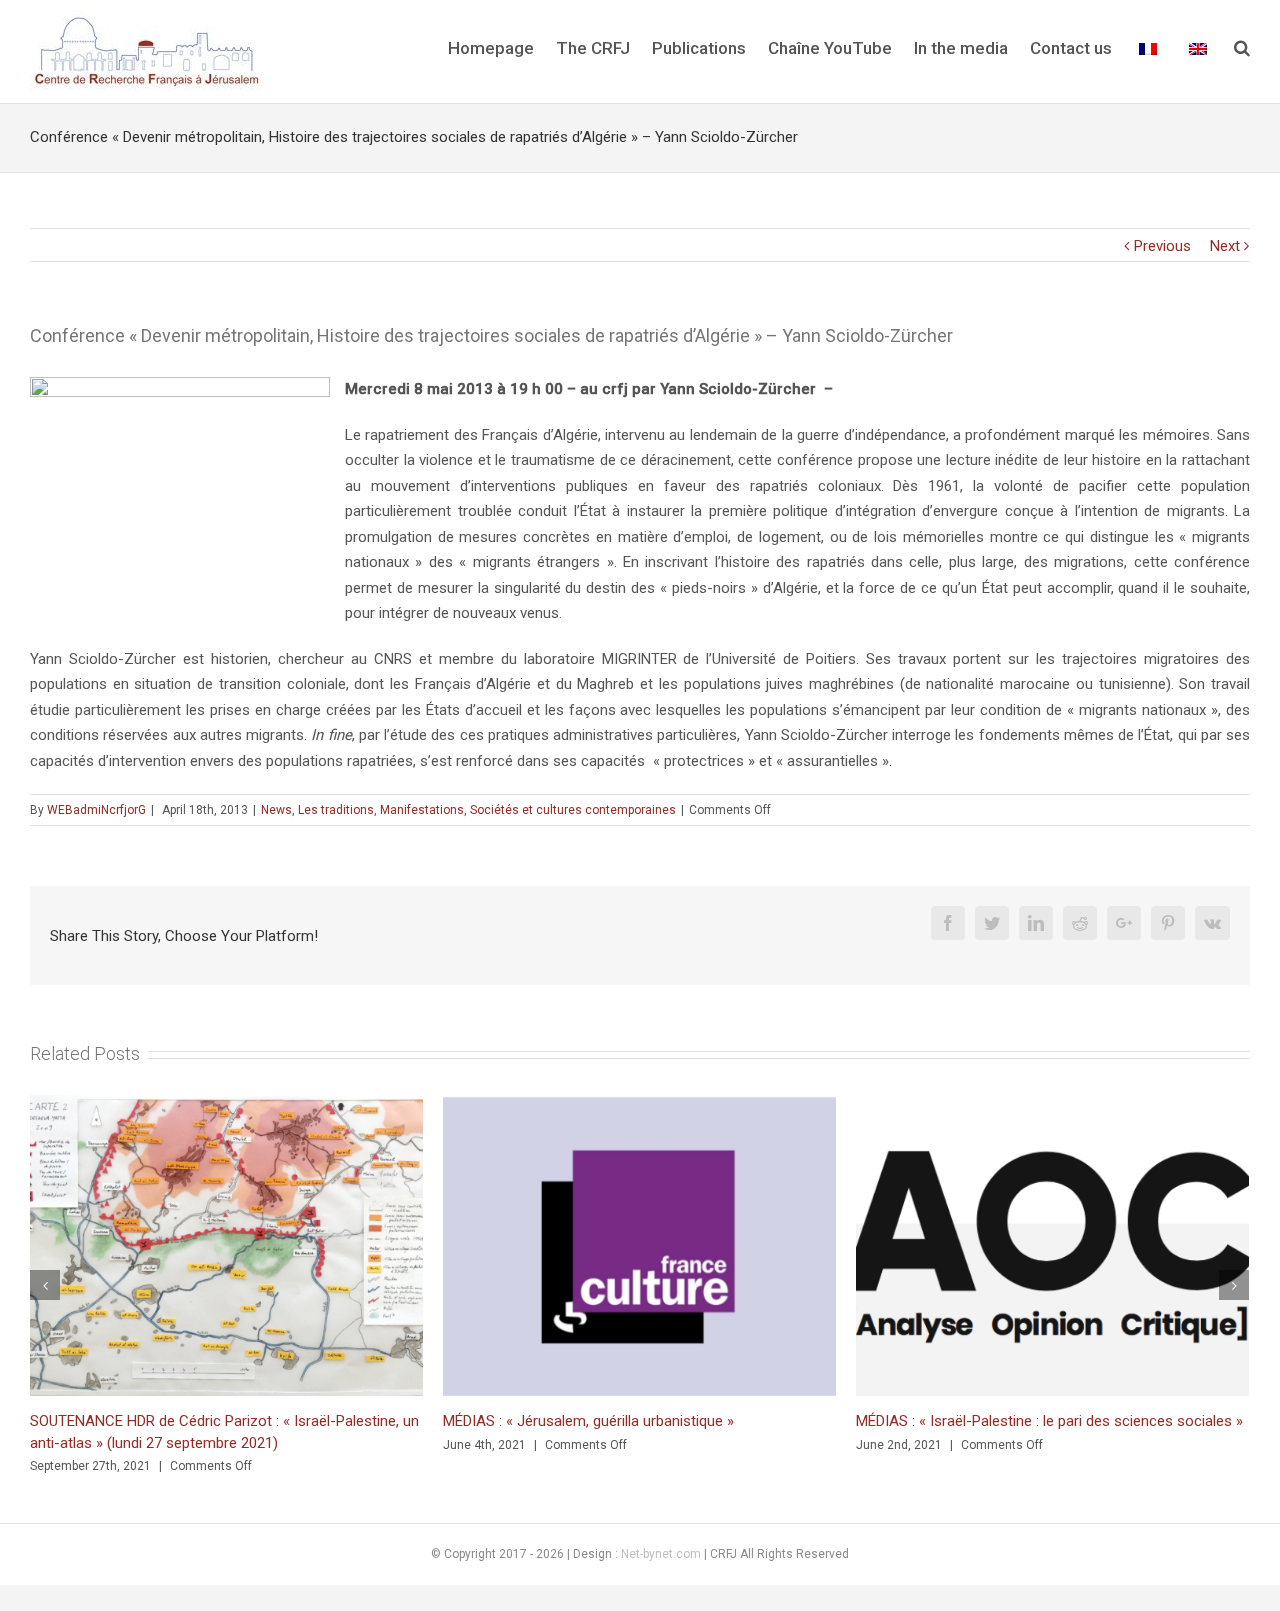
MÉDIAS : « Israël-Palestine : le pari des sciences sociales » (1049, 1421)
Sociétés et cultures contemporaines (573, 810)
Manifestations (422, 810)
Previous (1162, 246)
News (276, 810)
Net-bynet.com (661, 1554)
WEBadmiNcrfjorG (96, 810)
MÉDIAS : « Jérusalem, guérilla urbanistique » (588, 1421)
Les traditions (336, 810)
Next (1225, 246)
